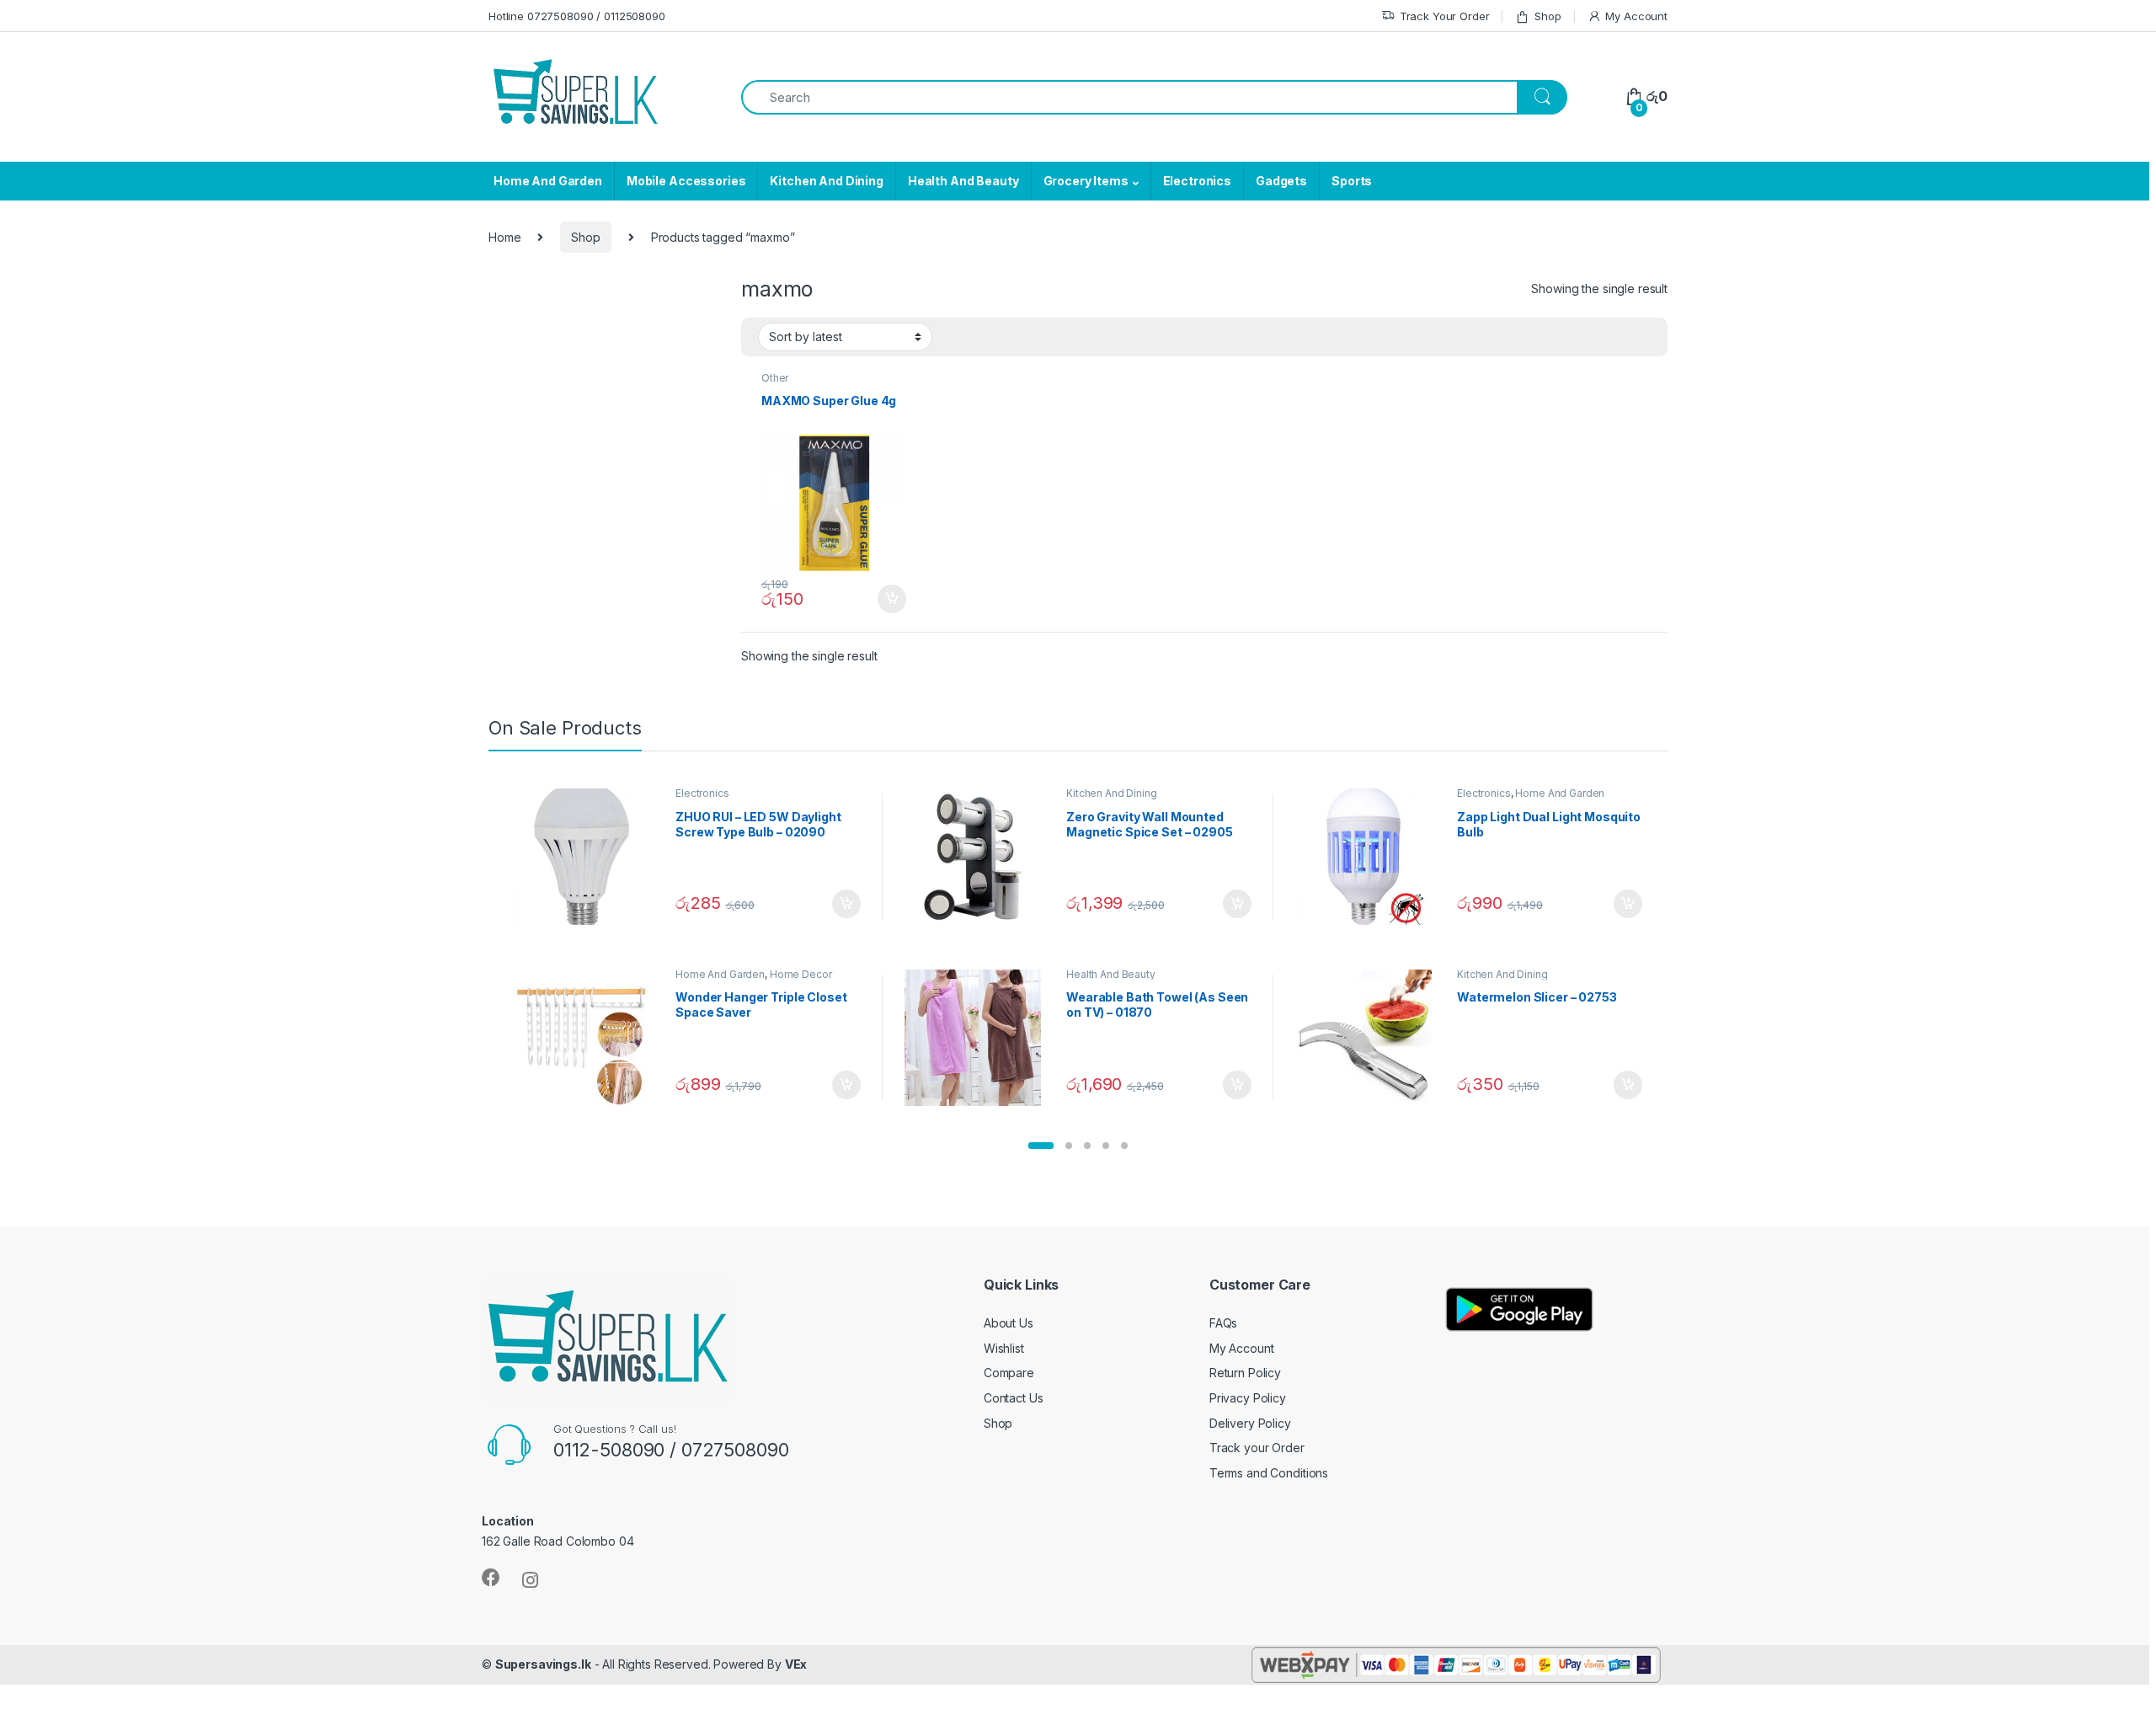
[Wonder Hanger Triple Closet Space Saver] (588, 1038)
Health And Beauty (963, 181)
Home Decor (801, 974)
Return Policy (1245, 1373)
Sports (1352, 181)
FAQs (1223, 1323)
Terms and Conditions (1269, 1473)
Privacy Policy (1248, 1398)
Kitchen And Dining (826, 181)
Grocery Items (1086, 181)
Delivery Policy (1250, 1423)
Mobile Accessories (686, 181)
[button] (1041, 1146)
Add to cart (892, 599)
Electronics (1197, 181)
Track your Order (1257, 1448)
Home (504, 237)
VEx (796, 1664)
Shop (1548, 16)
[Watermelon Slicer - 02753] (1370, 1038)
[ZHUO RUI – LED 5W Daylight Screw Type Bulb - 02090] (588, 857)
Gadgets (1281, 181)
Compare (1009, 1373)
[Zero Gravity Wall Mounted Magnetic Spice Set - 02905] (979, 857)
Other (775, 378)
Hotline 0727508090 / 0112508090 (577, 16)
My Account (1636, 16)
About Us (1009, 1323)
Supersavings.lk (543, 1664)
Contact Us (1014, 1398)
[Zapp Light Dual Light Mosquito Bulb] (1370, 857)
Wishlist (1004, 1348)
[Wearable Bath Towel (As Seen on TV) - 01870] (979, 1038)
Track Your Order (1445, 16)
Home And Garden (548, 181)
